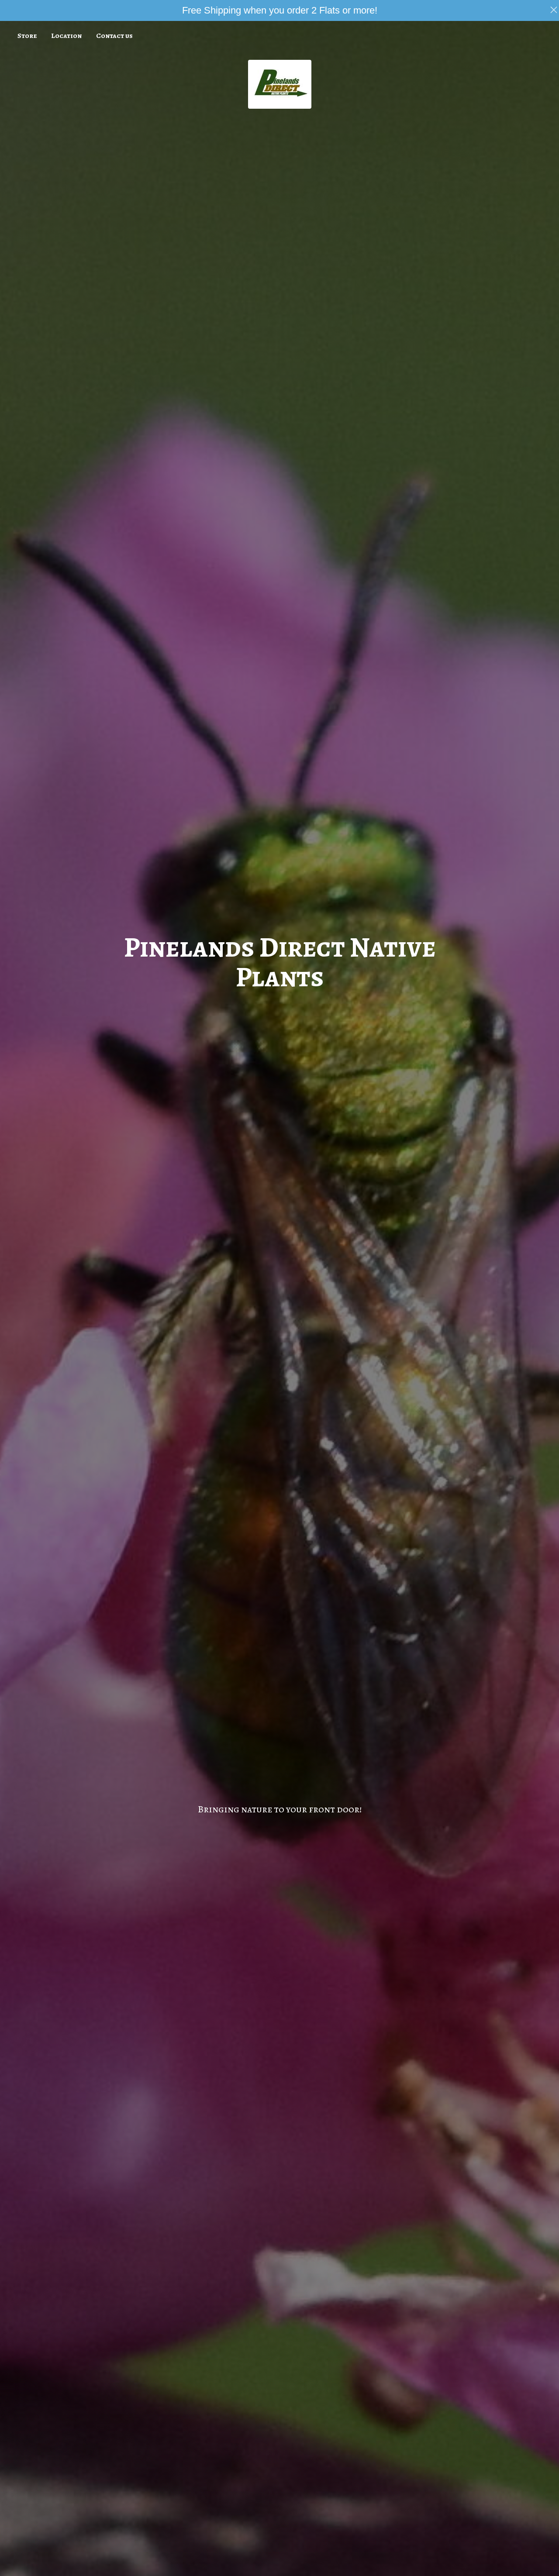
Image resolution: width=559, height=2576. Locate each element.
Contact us (114, 36)
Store (27, 36)
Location (66, 36)
